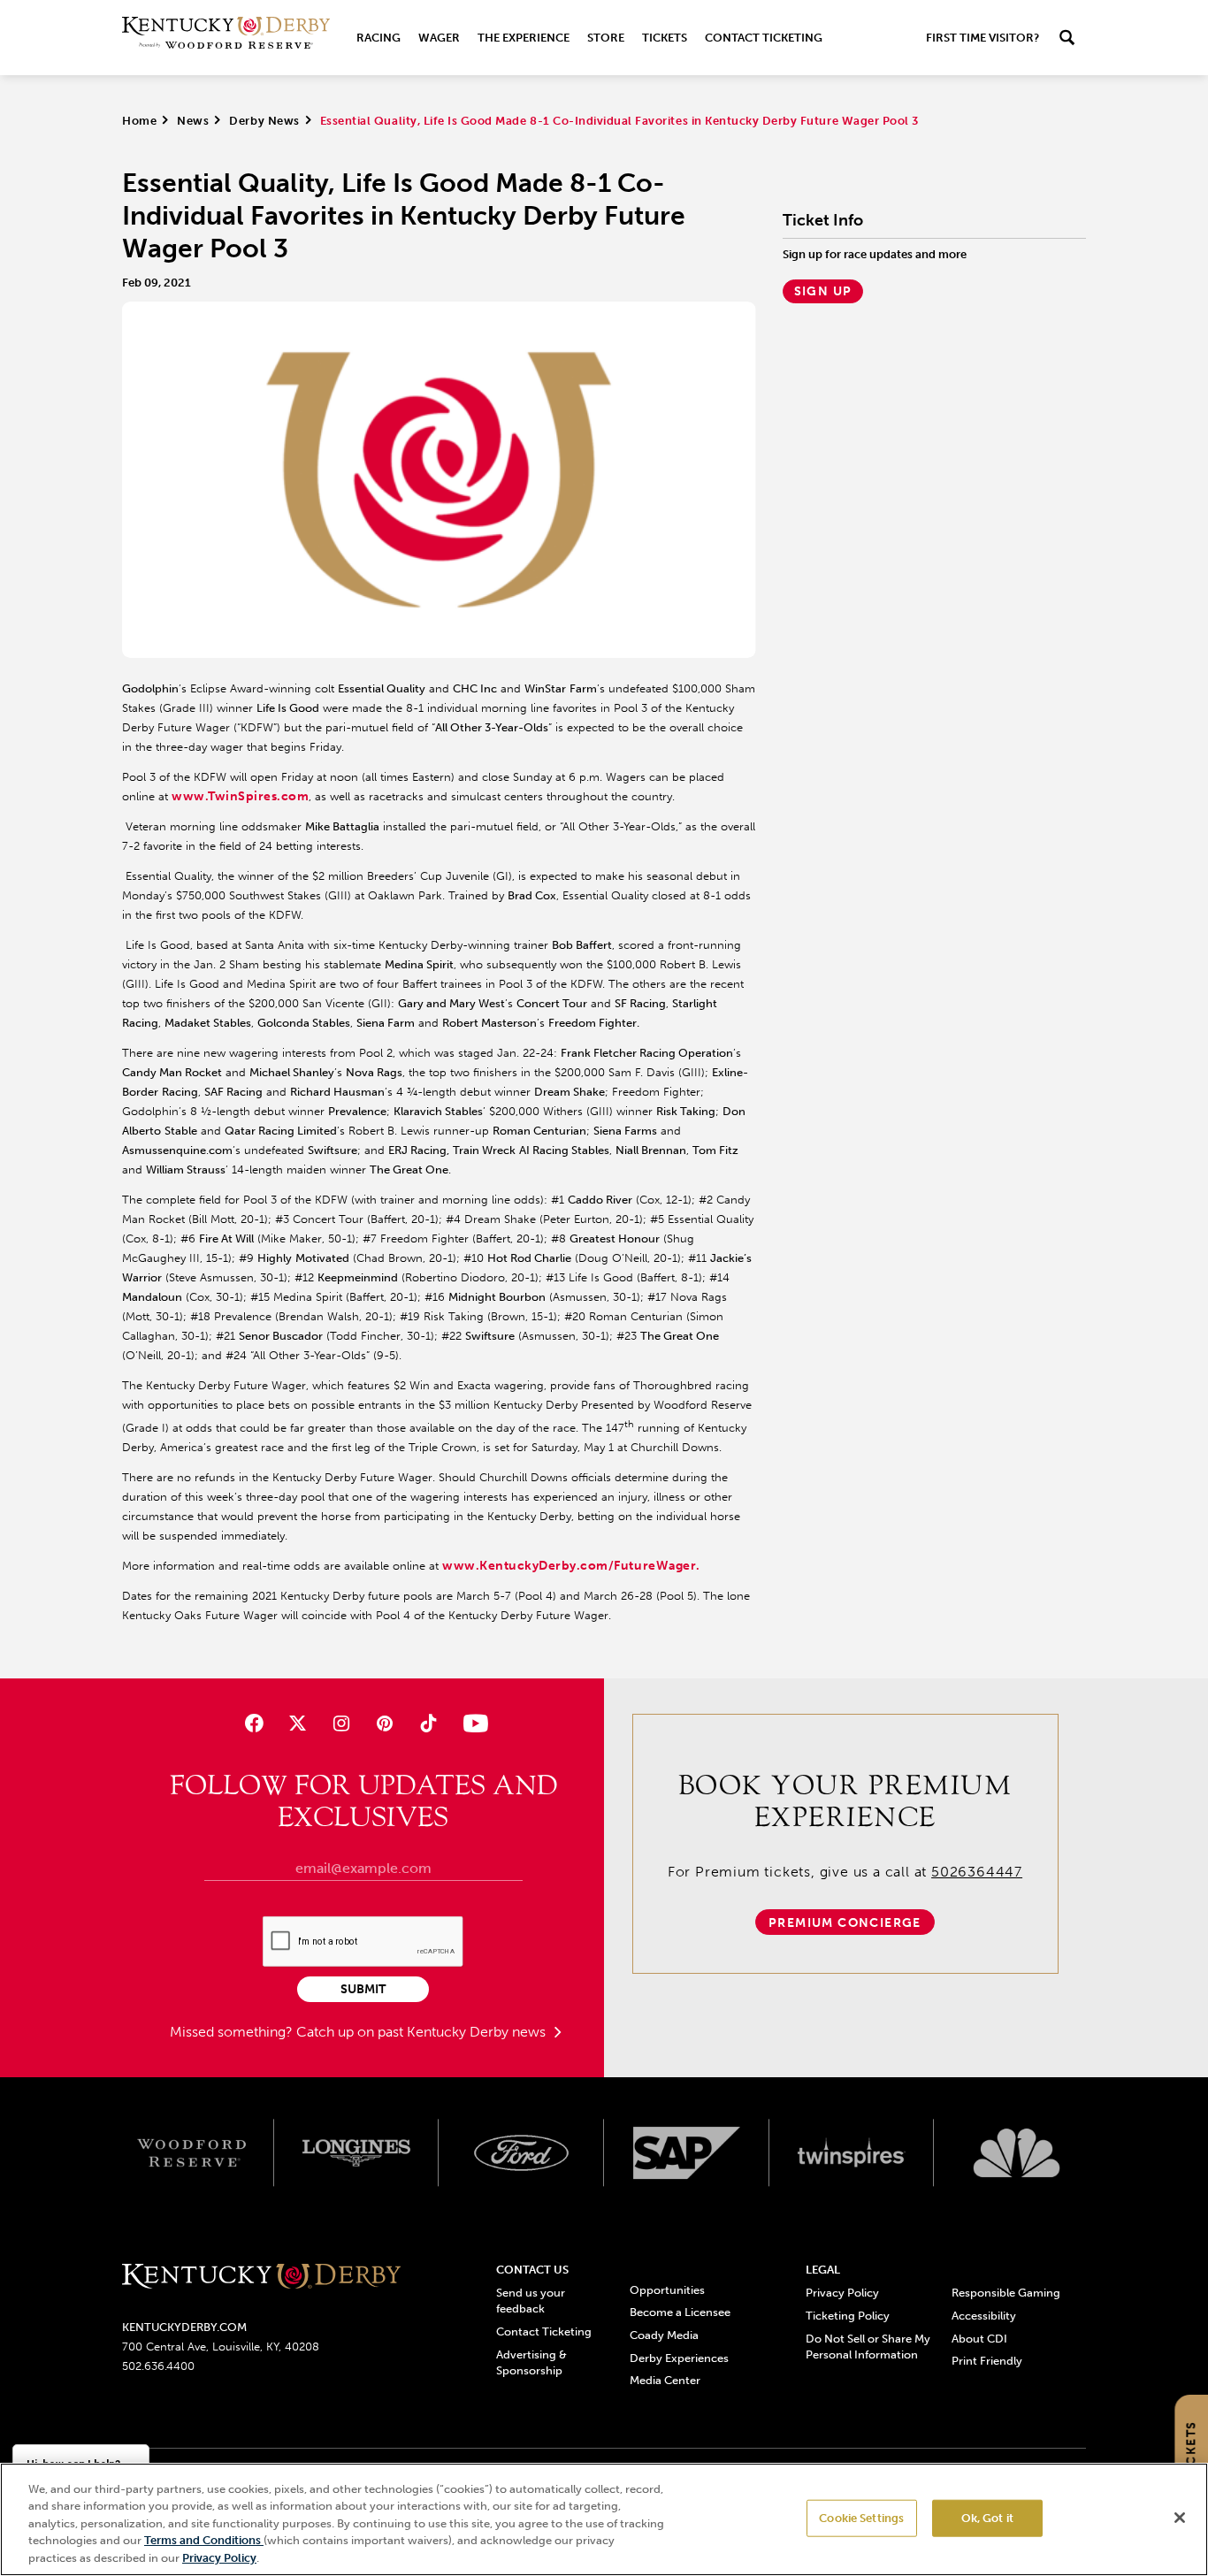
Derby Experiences (679, 2358)
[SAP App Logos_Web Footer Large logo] (687, 2153)
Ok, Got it (987, 2518)
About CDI (979, 2339)
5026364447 (977, 1872)
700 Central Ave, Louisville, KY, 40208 (221, 2347)
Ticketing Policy (848, 2316)
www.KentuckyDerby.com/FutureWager (569, 1566)
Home (139, 121)
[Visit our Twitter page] (298, 1723)
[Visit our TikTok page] (428, 1723)
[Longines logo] (357, 2153)
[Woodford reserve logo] (191, 2153)
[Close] (1180, 2518)
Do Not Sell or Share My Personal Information (868, 2347)
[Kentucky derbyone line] (261, 2278)
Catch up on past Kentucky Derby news (423, 2032)
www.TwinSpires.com (240, 796)
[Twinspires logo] (852, 2153)
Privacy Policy (842, 2293)
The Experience (524, 38)
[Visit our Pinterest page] (385, 1723)
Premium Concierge (845, 1923)
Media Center (665, 2380)
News (193, 121)
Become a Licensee (680, 2312)
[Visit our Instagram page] (341, 1723)
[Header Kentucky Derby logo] (226, 38)
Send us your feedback (531, 2301)
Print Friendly (987, 2361)
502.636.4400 (158, 2366)
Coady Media (664, 2335)
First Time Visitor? (982, 38)
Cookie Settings (861, 2518)
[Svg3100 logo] (1017, 2153)
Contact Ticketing (764, 38)
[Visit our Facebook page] (253, 1723)
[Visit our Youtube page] (472, 1723)
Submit (363, 1989)
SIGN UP (823, 291)
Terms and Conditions (204, 2541)
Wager (439, 38)
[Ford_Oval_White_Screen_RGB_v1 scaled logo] (521, 2152)
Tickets (665, 38)
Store (606, 38)
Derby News (264, 121)
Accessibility (984, 2316)
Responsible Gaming (1006, 2293)
